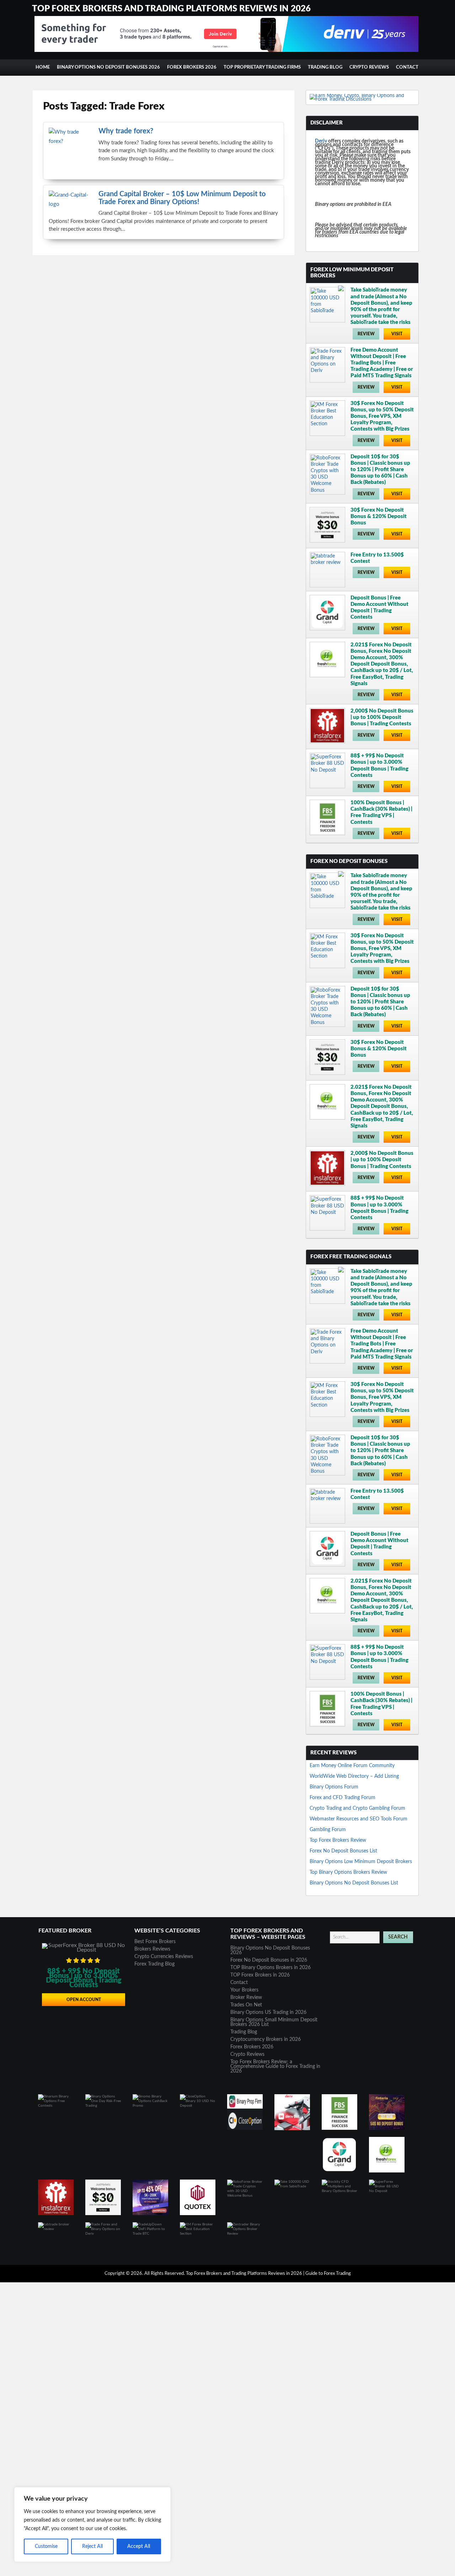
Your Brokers (244, 1990)
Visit (397, 334)
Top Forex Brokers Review (338, 1840)
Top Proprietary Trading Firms (262, 67)
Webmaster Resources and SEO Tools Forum (358, 1819)
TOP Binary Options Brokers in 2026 (271, 1968)
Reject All (92, 2546)
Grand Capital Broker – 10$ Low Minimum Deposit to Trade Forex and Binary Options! (182, 198)
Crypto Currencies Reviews (164, 1957)
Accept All (139, 2546)
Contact (407, 67)
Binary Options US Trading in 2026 (268, 2012)
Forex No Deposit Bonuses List (343, 1851)
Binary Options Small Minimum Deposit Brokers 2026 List (274, 2022)
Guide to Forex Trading (328, 2274)
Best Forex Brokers (155, 1942)
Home (43, 67)
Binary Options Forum (334, 1787)
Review (366, 334)
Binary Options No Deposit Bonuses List (354, 1883)
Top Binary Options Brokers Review (348, 1872)
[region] (92, 2524)
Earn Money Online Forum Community (352, 1766)
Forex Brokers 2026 (192, 67)
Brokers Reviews (152, 1949)
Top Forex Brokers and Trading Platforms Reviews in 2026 (171, 9)
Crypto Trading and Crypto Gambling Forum (357, 1808)
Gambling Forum (328, 1830)
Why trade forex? (126, 131)
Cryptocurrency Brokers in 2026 (266, 2039)
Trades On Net (246, 2005)
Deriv (321, 141)
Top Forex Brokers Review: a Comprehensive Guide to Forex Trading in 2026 (275, 2066)
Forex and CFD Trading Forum (342, 1798)
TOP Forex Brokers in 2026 (260, 1975)
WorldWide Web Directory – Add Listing (354, 1776)
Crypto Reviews (369, 67)
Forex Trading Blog (154, 1964)
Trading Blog (325, 67)
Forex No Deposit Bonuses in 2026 (269, 1960)
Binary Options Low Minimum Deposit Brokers (361, 1862)
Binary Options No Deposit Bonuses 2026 (108, 67)
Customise (46, 2546)
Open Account (84, 2000)
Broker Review (246, 1998)
